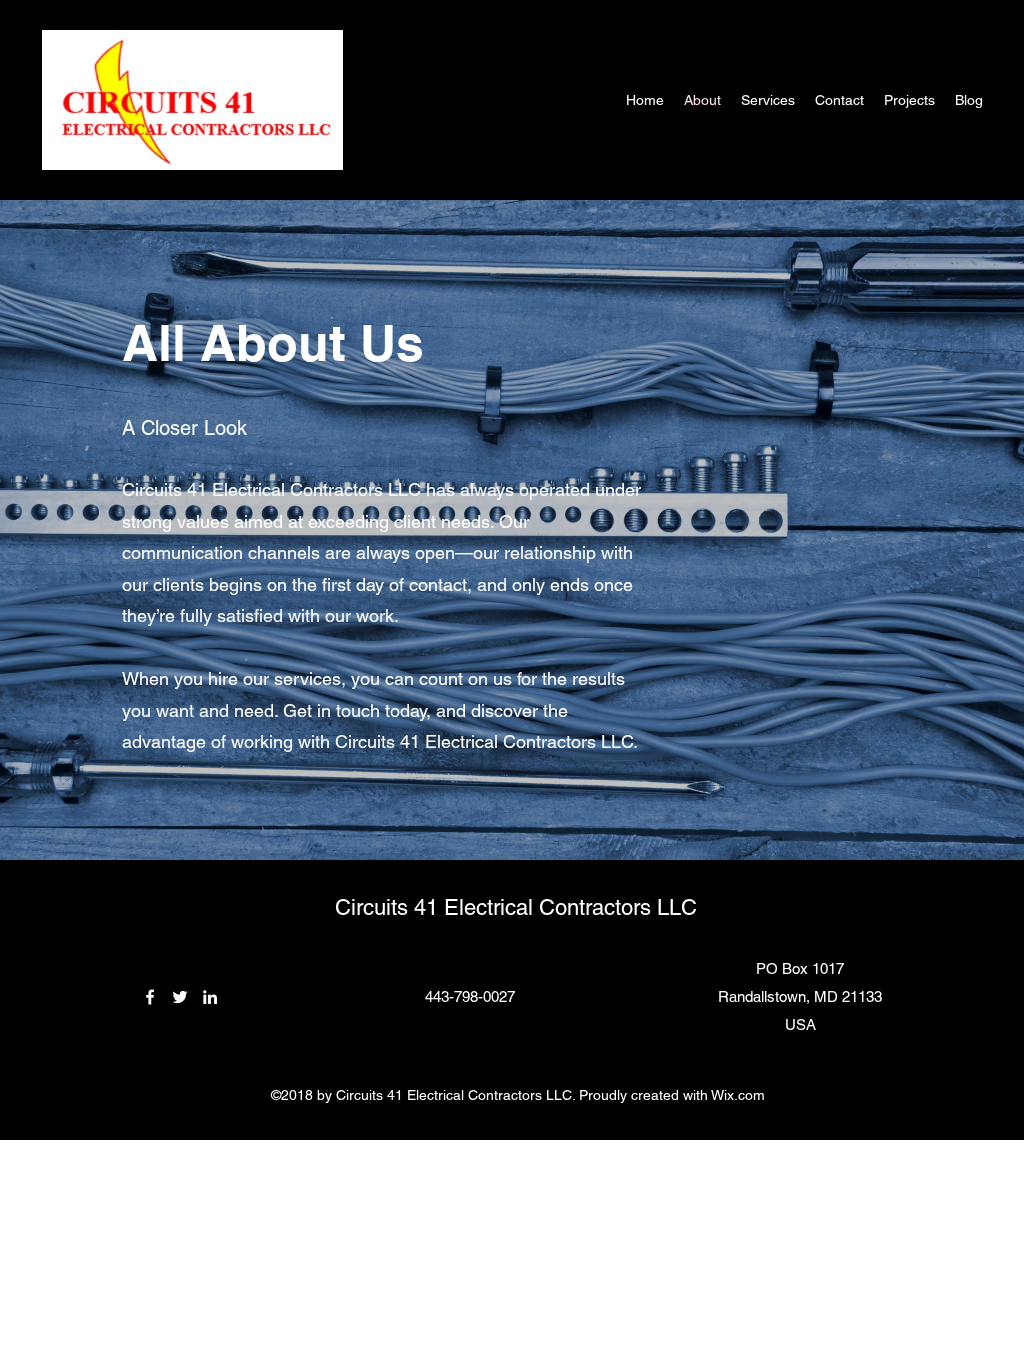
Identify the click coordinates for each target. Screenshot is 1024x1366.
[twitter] (180, 997)
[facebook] (150, 997)
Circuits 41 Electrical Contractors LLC (516, 907)
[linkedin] (210, 997)
